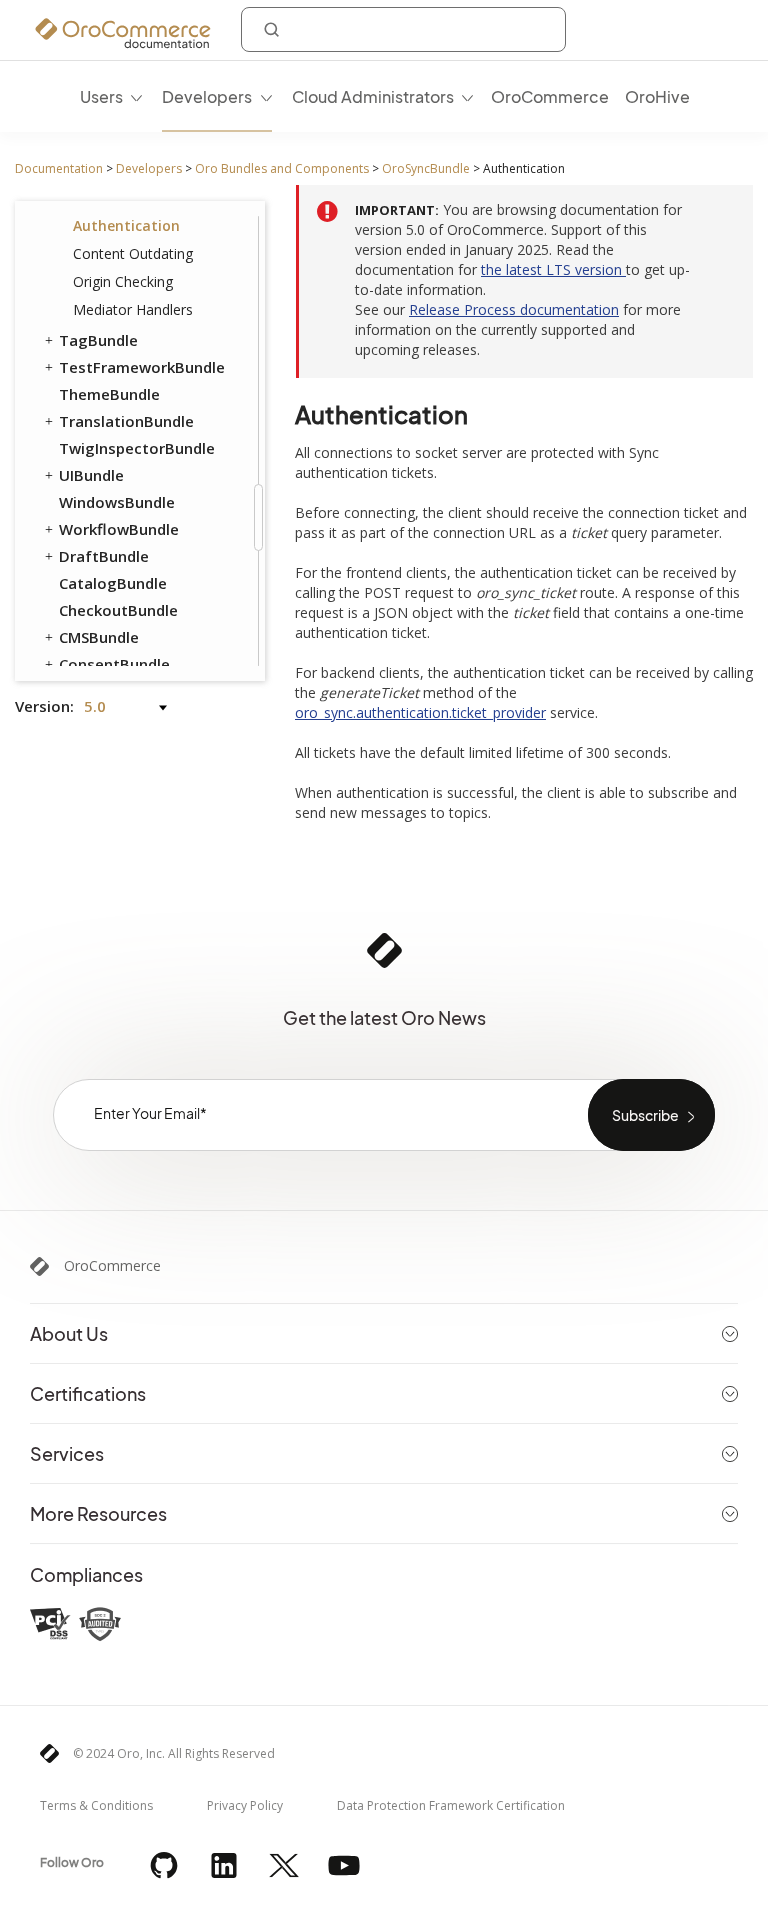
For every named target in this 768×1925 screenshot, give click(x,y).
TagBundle (98, 340)
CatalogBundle (113, 583)
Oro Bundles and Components (282, 168)
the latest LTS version (553, 269)
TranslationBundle (126, 421)
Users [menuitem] (101, 96)
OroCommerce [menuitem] (550, 96)
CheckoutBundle (118, 610)
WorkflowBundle (119, 529)
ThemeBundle (109, 394)
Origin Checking (123, 281)
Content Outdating (133, 253)
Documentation (59, 168)
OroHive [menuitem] (657, 96)
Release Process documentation (514, 309)
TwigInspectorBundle (137, 448)
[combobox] (403, 29)
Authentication (126, 225)
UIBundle (91, 475)
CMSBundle (99, 637)
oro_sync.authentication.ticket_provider (420, 712)
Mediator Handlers (133, 309)
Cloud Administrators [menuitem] (373, 96)
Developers (149, 168)
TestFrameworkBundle (142, 367)
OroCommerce (112, 1266)
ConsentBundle (114, 664)
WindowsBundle (117, 502)
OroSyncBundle (426, 168)
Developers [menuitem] (207, 96)
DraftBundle (104, 556)
